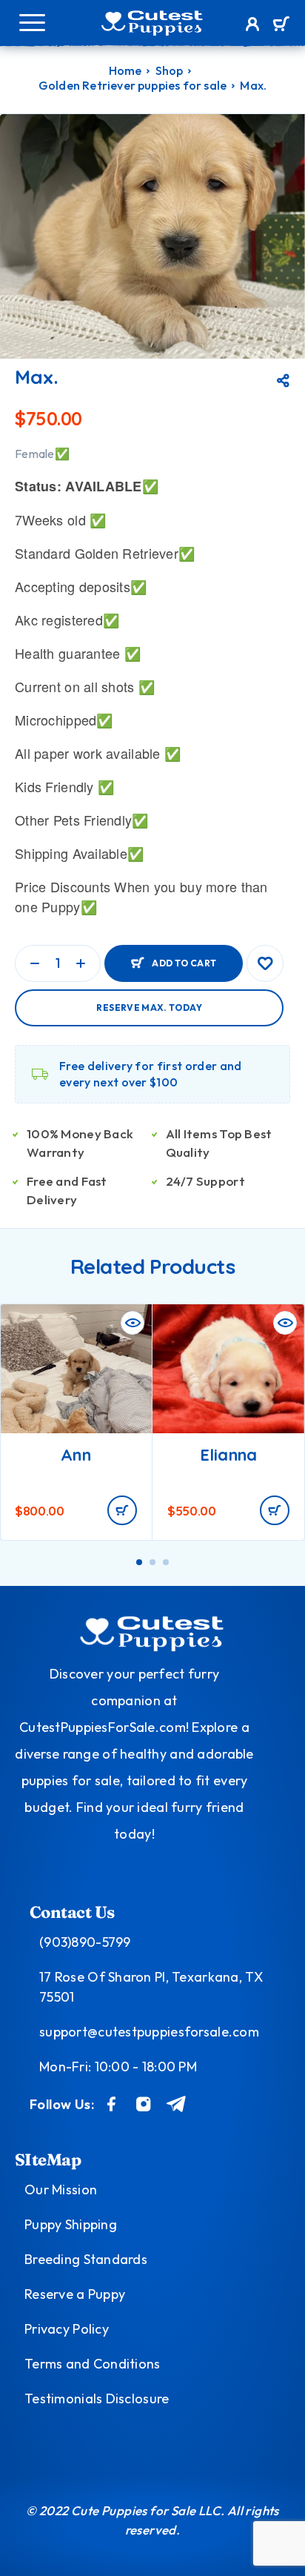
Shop (170, 70)
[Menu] (32, 22)
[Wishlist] (265, 963)
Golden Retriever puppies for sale (133, 85)
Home (125, 70)
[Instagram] (144, 2104)
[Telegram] (177, 2104)
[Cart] (281, 25)
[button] (122, 1510)
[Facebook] (112, 2104)
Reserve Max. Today (149, 1008)
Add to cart (184, 963)
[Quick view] (133, 1323)
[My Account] (253, 26)
